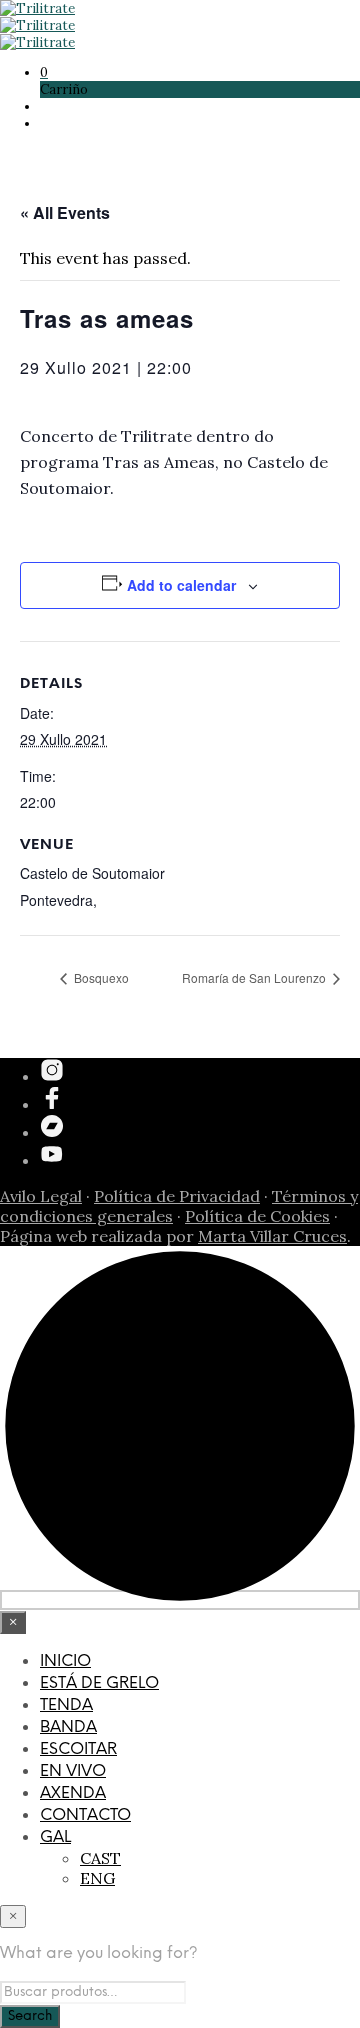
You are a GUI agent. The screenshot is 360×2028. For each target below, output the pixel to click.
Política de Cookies (257, 1216)
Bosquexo (100, 977)
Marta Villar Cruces (272, 1236)
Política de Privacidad (177, 1196)
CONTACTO (85, 1815)
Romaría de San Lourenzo (255, 977)
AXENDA (73, 1793)
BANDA (68, 1727)
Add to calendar (181, 585)
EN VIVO (73, 1771)
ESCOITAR (78, 1749)
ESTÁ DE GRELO (99, 1683)
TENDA (66, 1705)
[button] (44, 72)
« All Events (65, 212)
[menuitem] (200, 1838)
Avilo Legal (41, 1196)
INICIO (65, 1661)
